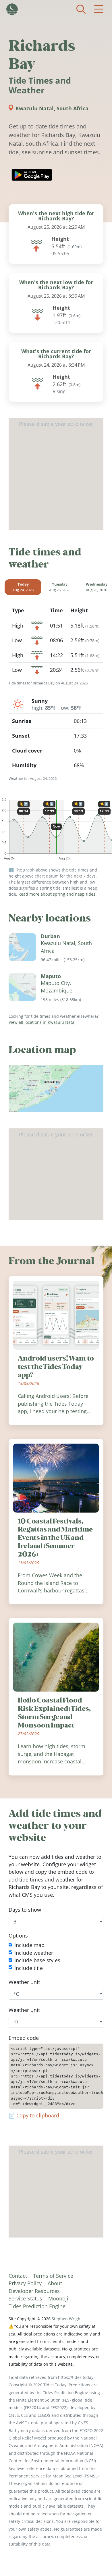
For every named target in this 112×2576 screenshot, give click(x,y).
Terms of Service (53, 2276)
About (55, 2283)
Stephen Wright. (67, 2319)
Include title (29, 1968)
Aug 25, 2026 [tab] (60, 587)
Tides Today (12, 9)
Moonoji (58, 2298)
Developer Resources (34, 2291)
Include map (29, 1945)
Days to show (25, 1910)
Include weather (34, 1953)
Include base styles (37, 1961)
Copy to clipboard (38, 2115)
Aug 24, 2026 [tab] (23, 587)
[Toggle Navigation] (99, 9)
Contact (18, 2276)
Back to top (96, 2560)
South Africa (73, 108)
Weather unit (24, 1982)
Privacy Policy (25, 2283)
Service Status (25, 2298)
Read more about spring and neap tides (57, 894)
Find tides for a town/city (81, 9)
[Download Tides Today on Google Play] (32, 175)
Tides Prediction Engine (37, 2306)
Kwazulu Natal (35, 108)
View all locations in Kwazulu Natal (42, 1022)
